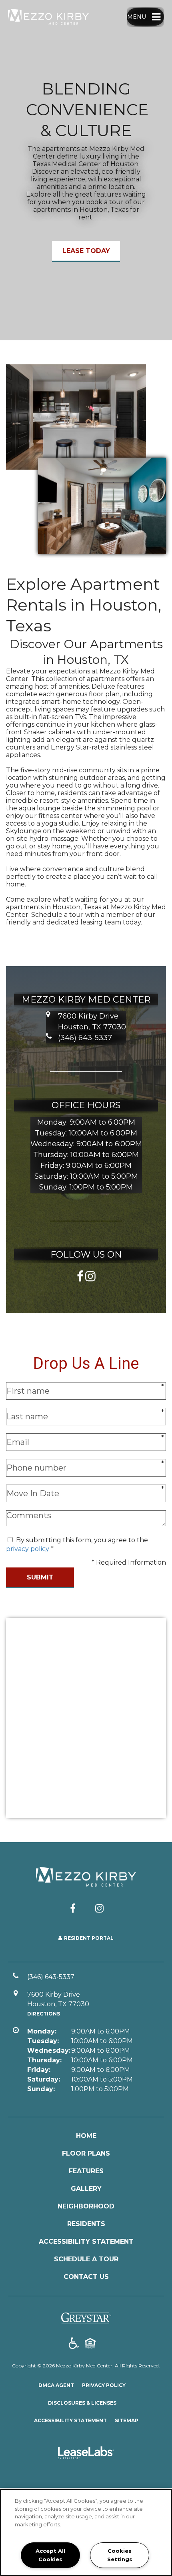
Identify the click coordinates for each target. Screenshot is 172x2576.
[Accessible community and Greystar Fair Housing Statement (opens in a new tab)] (74, 2344)
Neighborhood (86, 2206)
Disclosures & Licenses (82, 2403)
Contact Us (86, 2277)
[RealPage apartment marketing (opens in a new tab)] (86, 2454)
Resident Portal (89, 1938)
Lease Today (86, 251)
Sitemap (127, 2420)
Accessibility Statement (86, 2241)
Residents (86, 2224)
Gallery (86, 2189)
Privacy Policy (104, 2385)
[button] (80, 1275)
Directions (44, 2014)
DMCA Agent (56, 2385)
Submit (40, 1577)
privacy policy (28, 1549)
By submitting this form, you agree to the (82, 1540)
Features (86, 2171)
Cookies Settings (120, 2555)
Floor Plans (86, 2153)
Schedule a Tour (86, 2259)
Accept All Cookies (50, 2555)
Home (86, 2136)
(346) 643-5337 (85, 1038)
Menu (137, 17)
